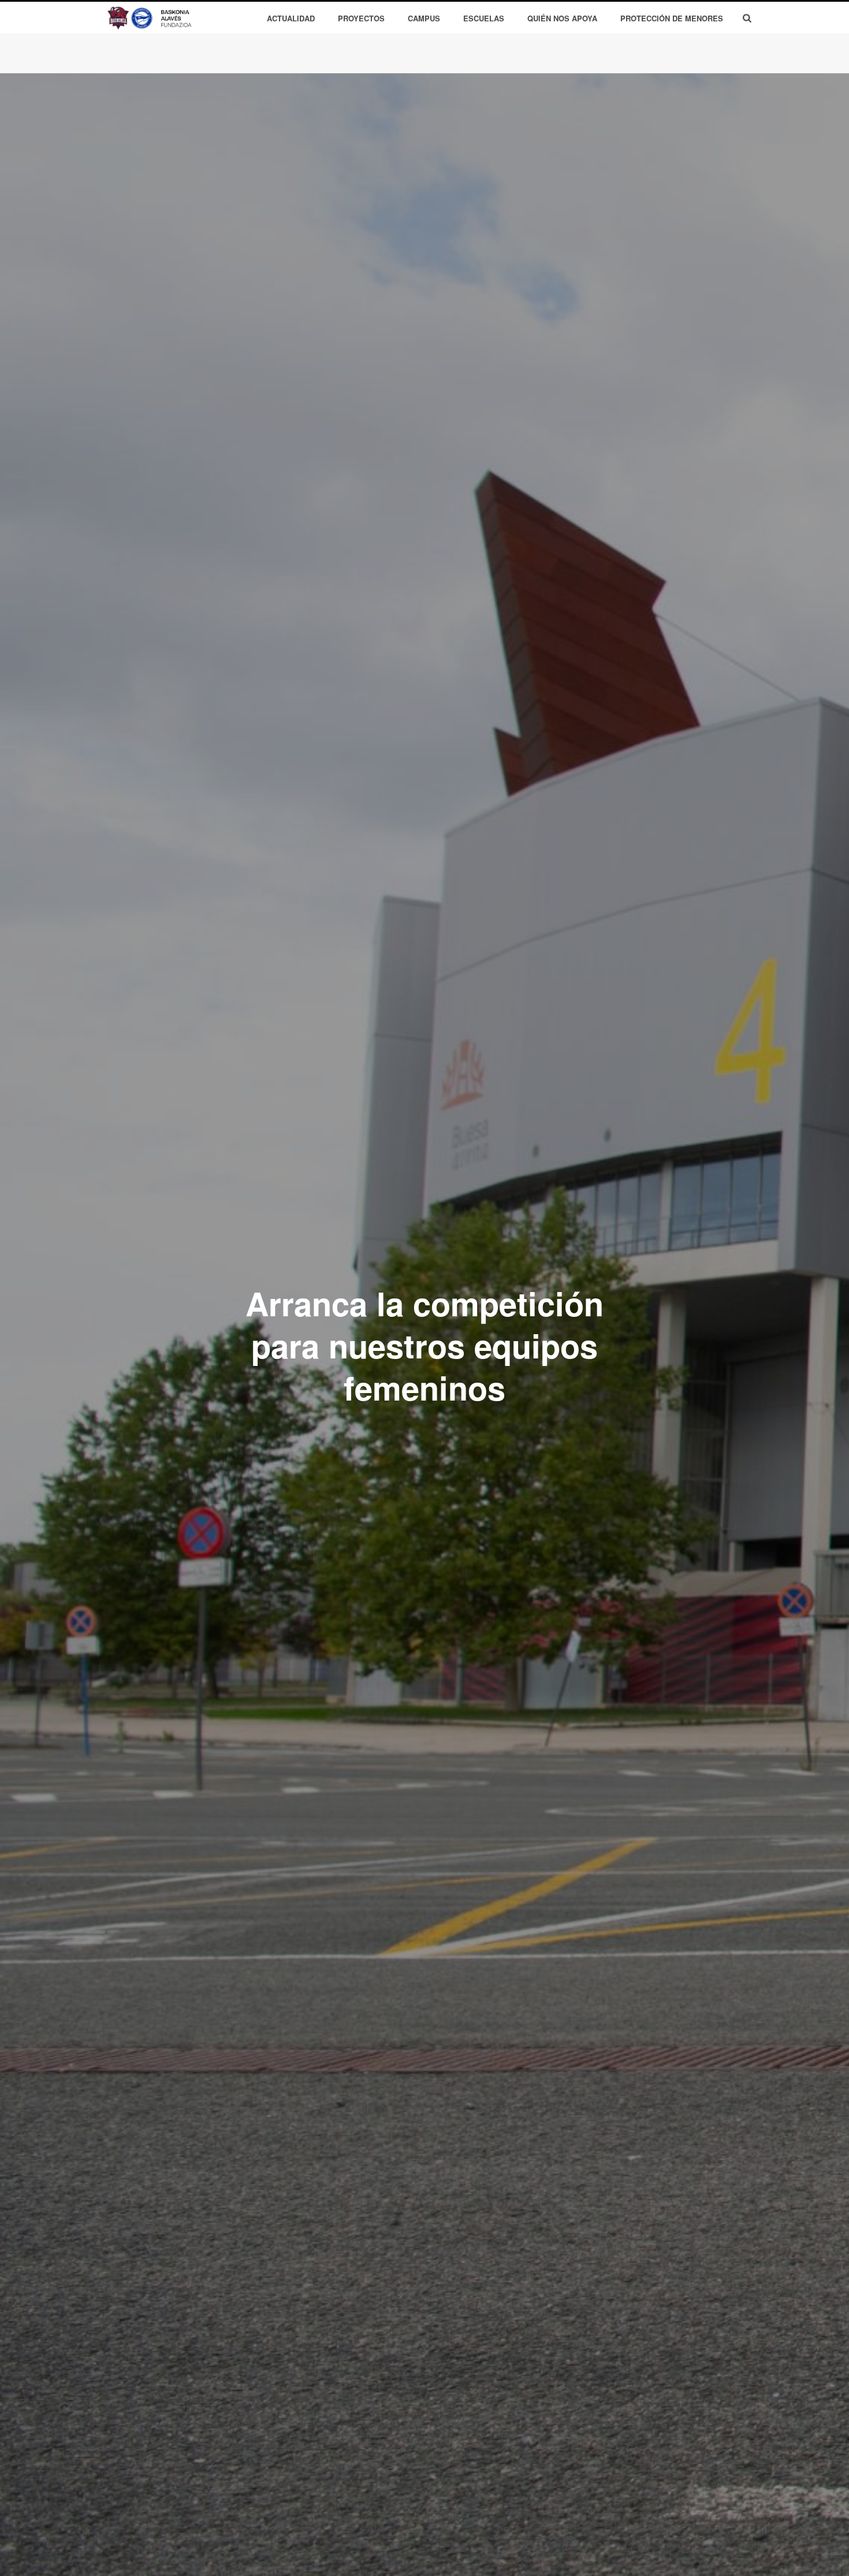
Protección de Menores (672, 18)
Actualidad (291, 18)
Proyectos (361, 18)
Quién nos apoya (562, 18)
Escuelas (484, 18)
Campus (424, 18)
